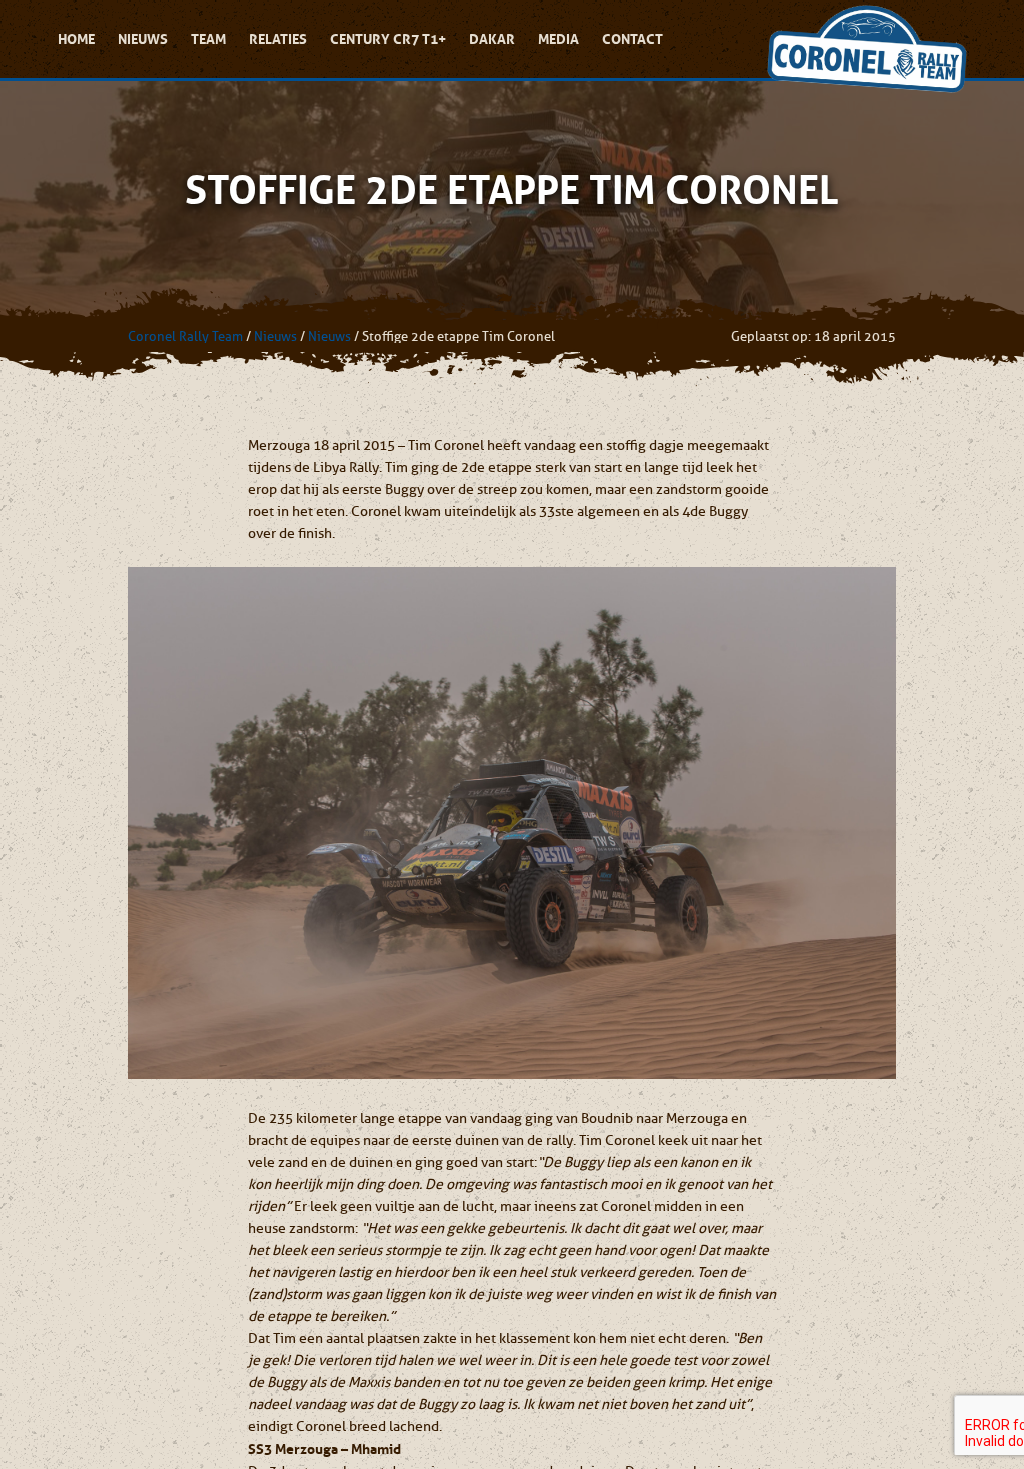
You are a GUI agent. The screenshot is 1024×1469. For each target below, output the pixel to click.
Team (208, 39)
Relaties (278, 39)
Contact (632, 39)
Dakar (492, 39)
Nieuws (143, 39)
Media (558, 39)
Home (76, 39)
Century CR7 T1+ (388, 39)
